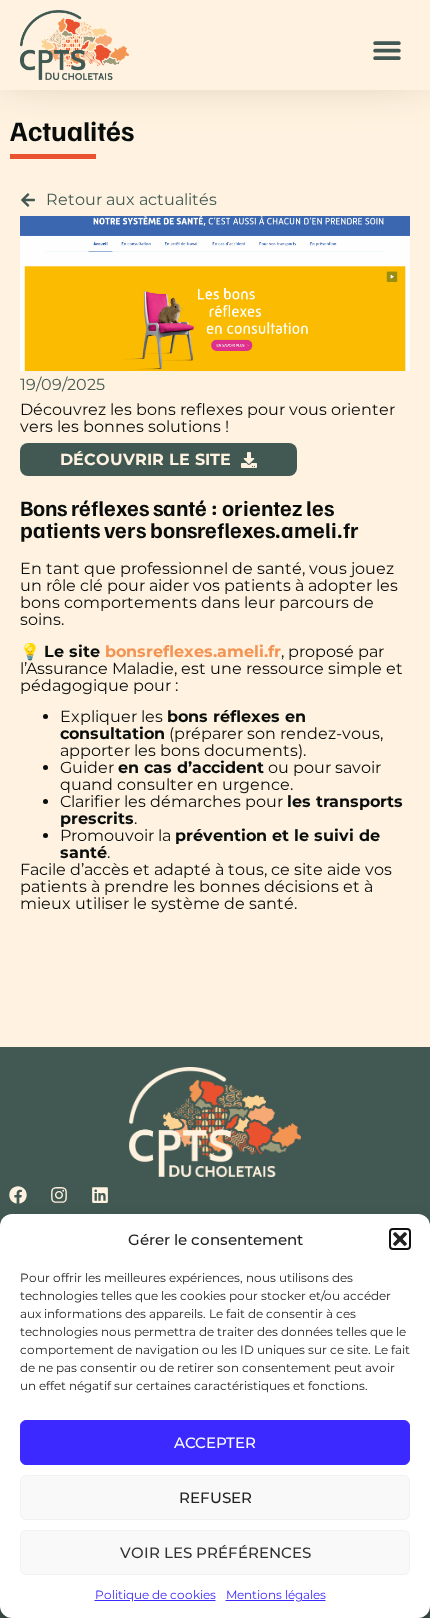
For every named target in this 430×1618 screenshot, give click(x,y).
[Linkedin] (100, 1195)
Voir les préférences (215, 1552)
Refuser (215, 1497)
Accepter (215, 1442)
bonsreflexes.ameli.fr (193, 651)
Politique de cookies (155, 1594)
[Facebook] (18, 1195)
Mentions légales (276, 1594)
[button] (400, 1239)
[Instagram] (59, 1195)
